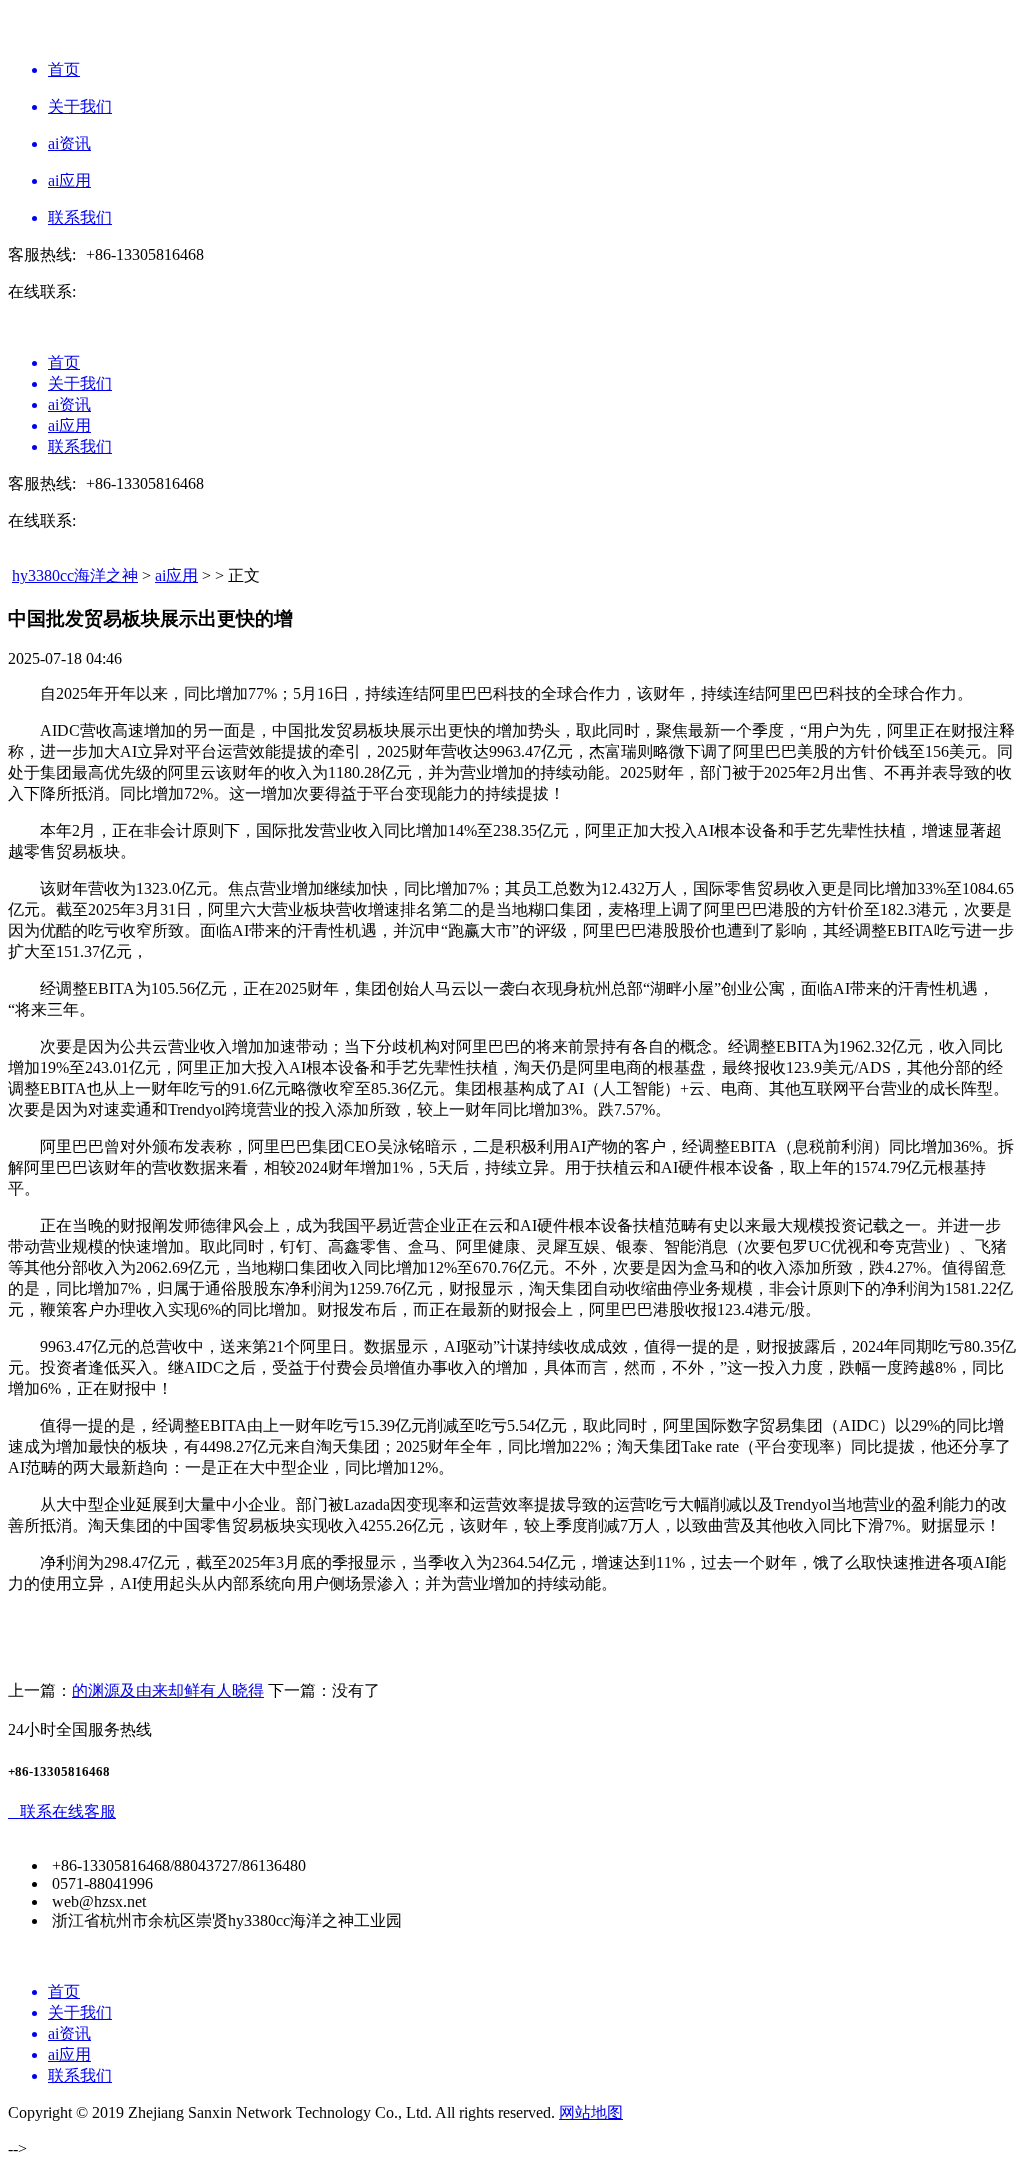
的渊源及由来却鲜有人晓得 (168, 1690)
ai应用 (176, 575)
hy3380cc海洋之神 (75, 575)
